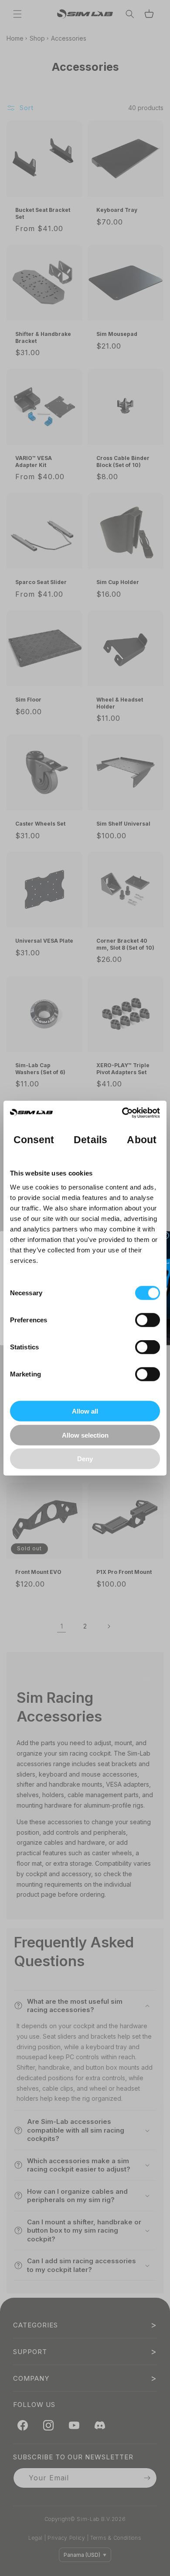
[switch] (148, 1320)
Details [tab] (90, 1139)
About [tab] (142, 1139)
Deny (85, 1459)
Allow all (85, 1411)
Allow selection (85, 1435)
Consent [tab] (34, 1139)
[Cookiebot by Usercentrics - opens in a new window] (122, 1113)
